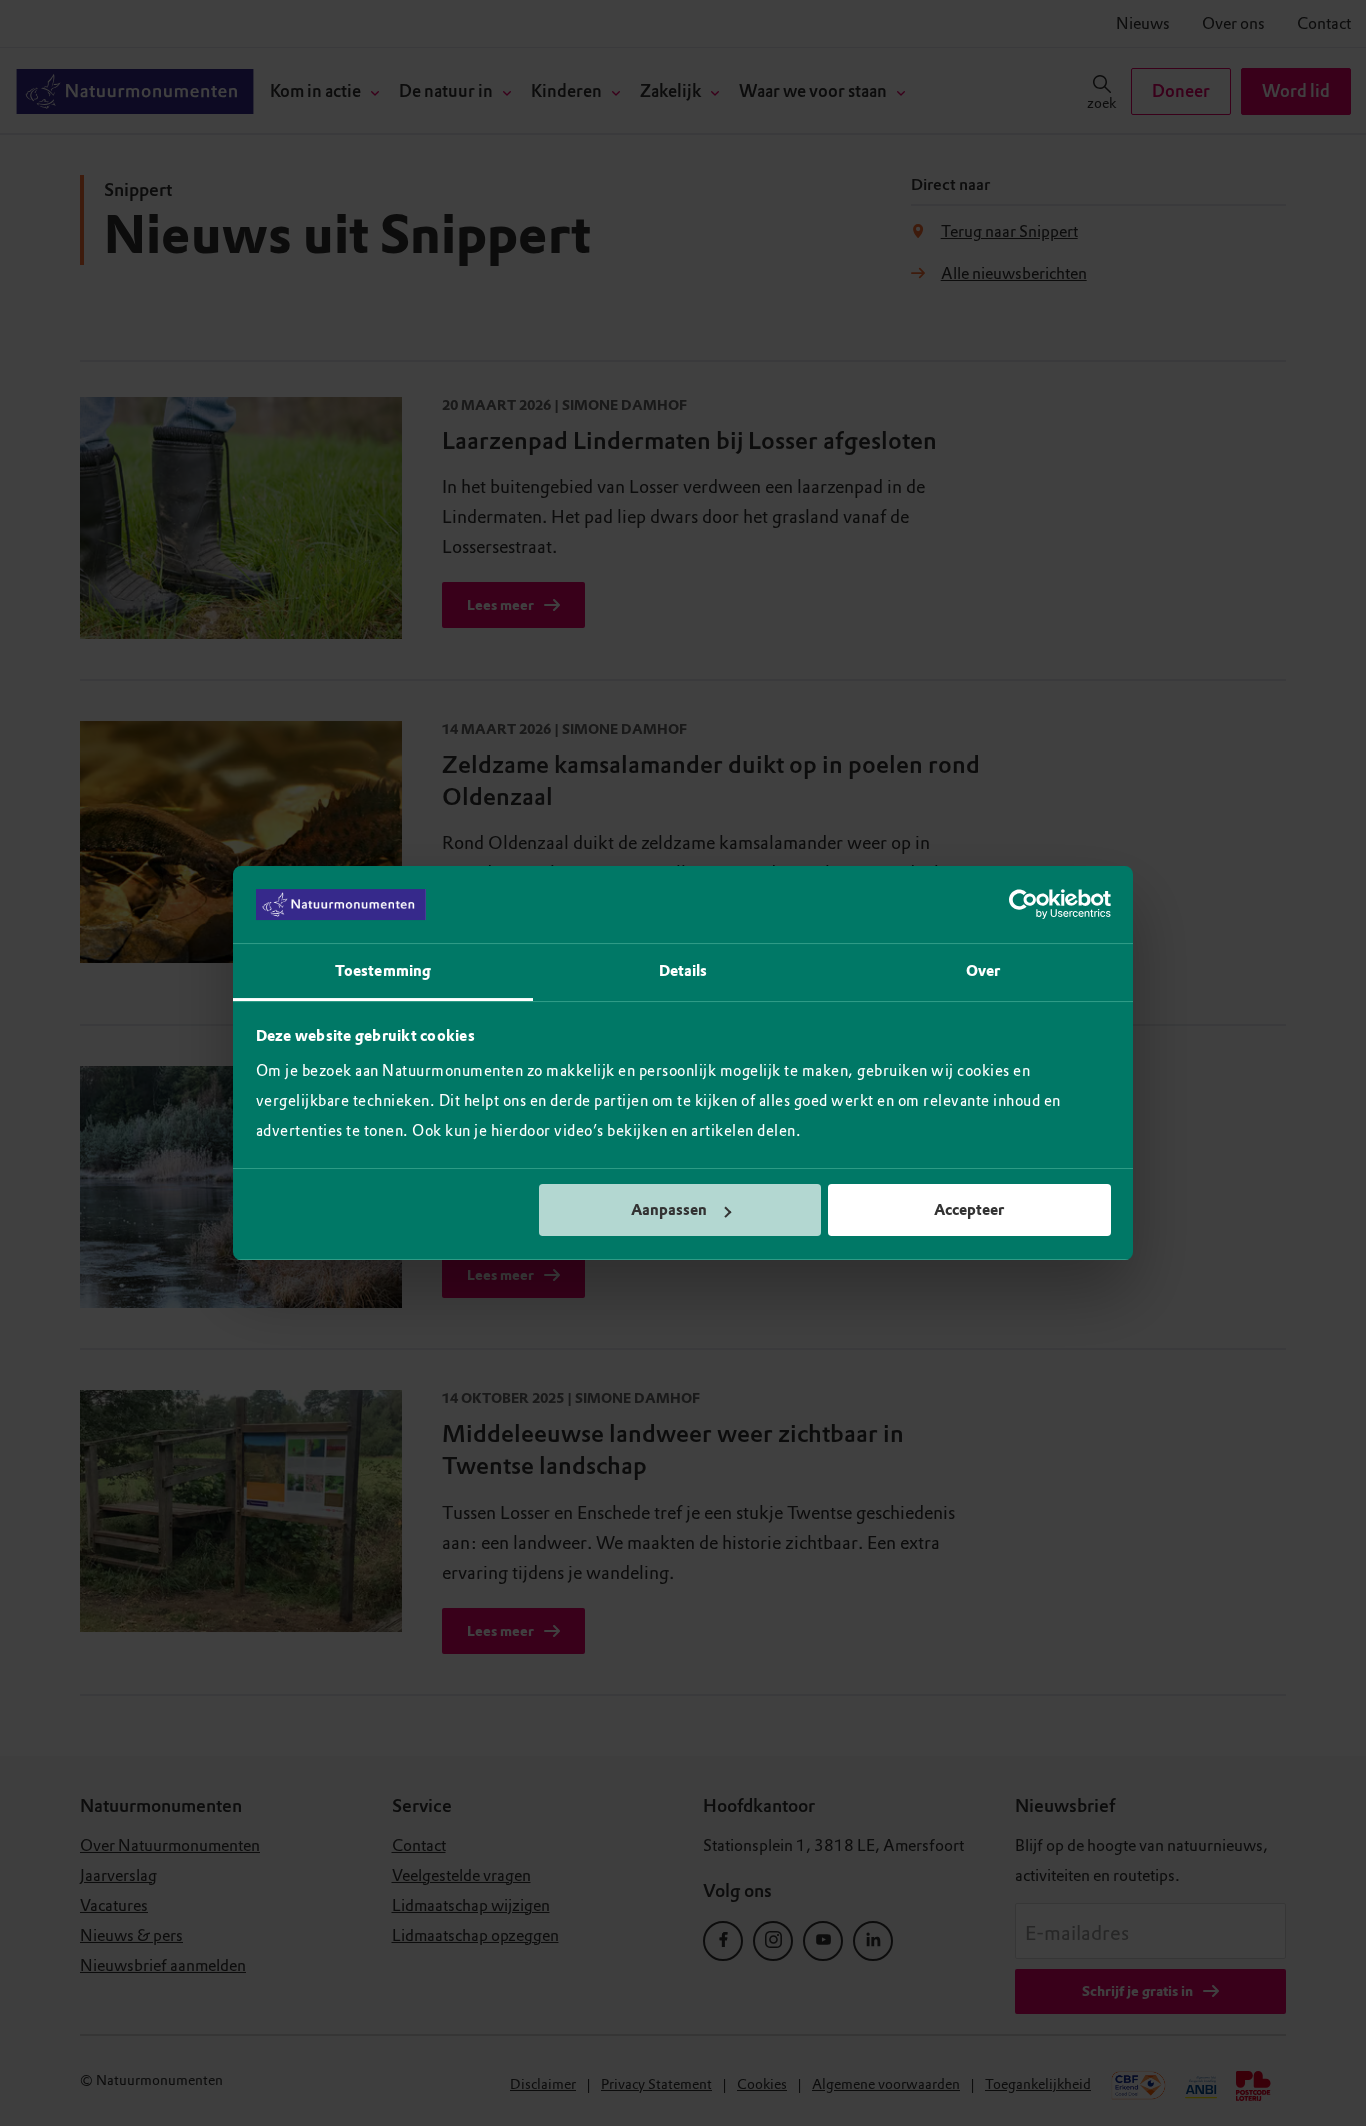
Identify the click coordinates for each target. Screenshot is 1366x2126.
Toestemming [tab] (383, 971)
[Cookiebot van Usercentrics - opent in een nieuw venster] (1023, 905)
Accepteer (969, 1210)
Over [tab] (983, 971)
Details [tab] (683, 971)
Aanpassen (669, 1210)
